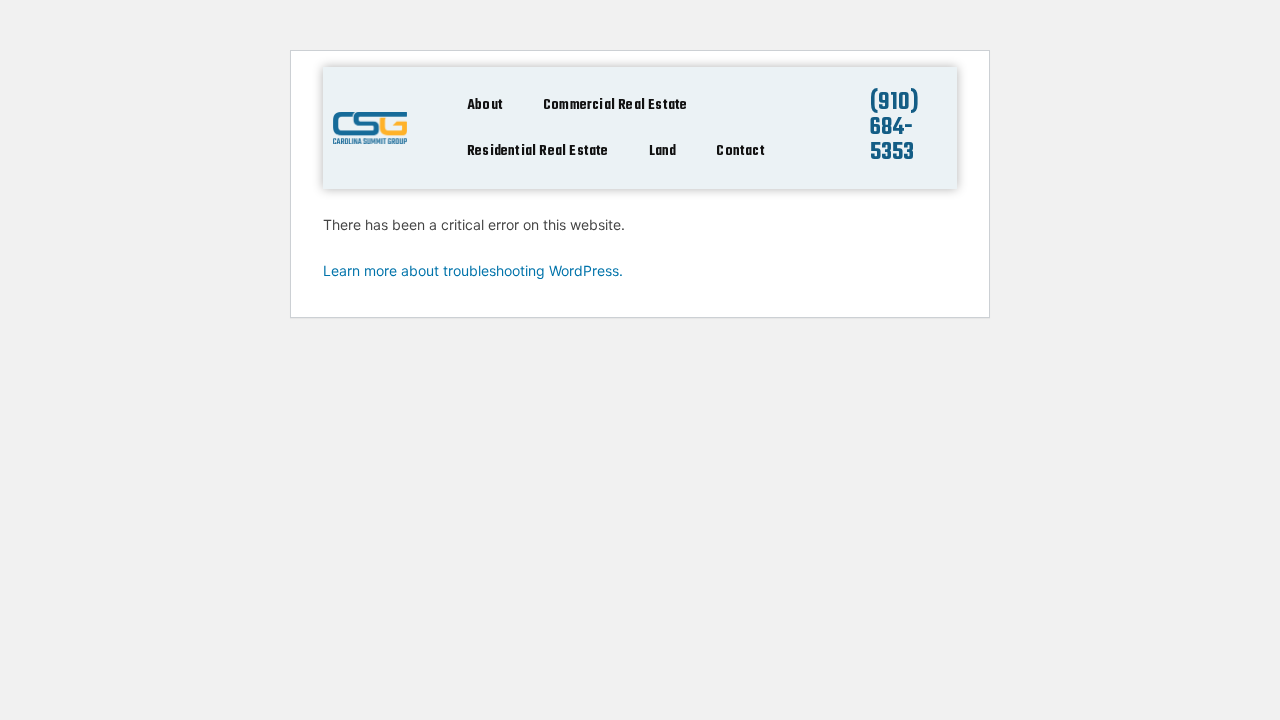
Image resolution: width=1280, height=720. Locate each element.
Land (663, 151)
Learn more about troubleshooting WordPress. (473, 270)
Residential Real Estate (538, 151)
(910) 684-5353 (894, 128)
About (485, 105)
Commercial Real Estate (615, 105)
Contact (740, 151)
